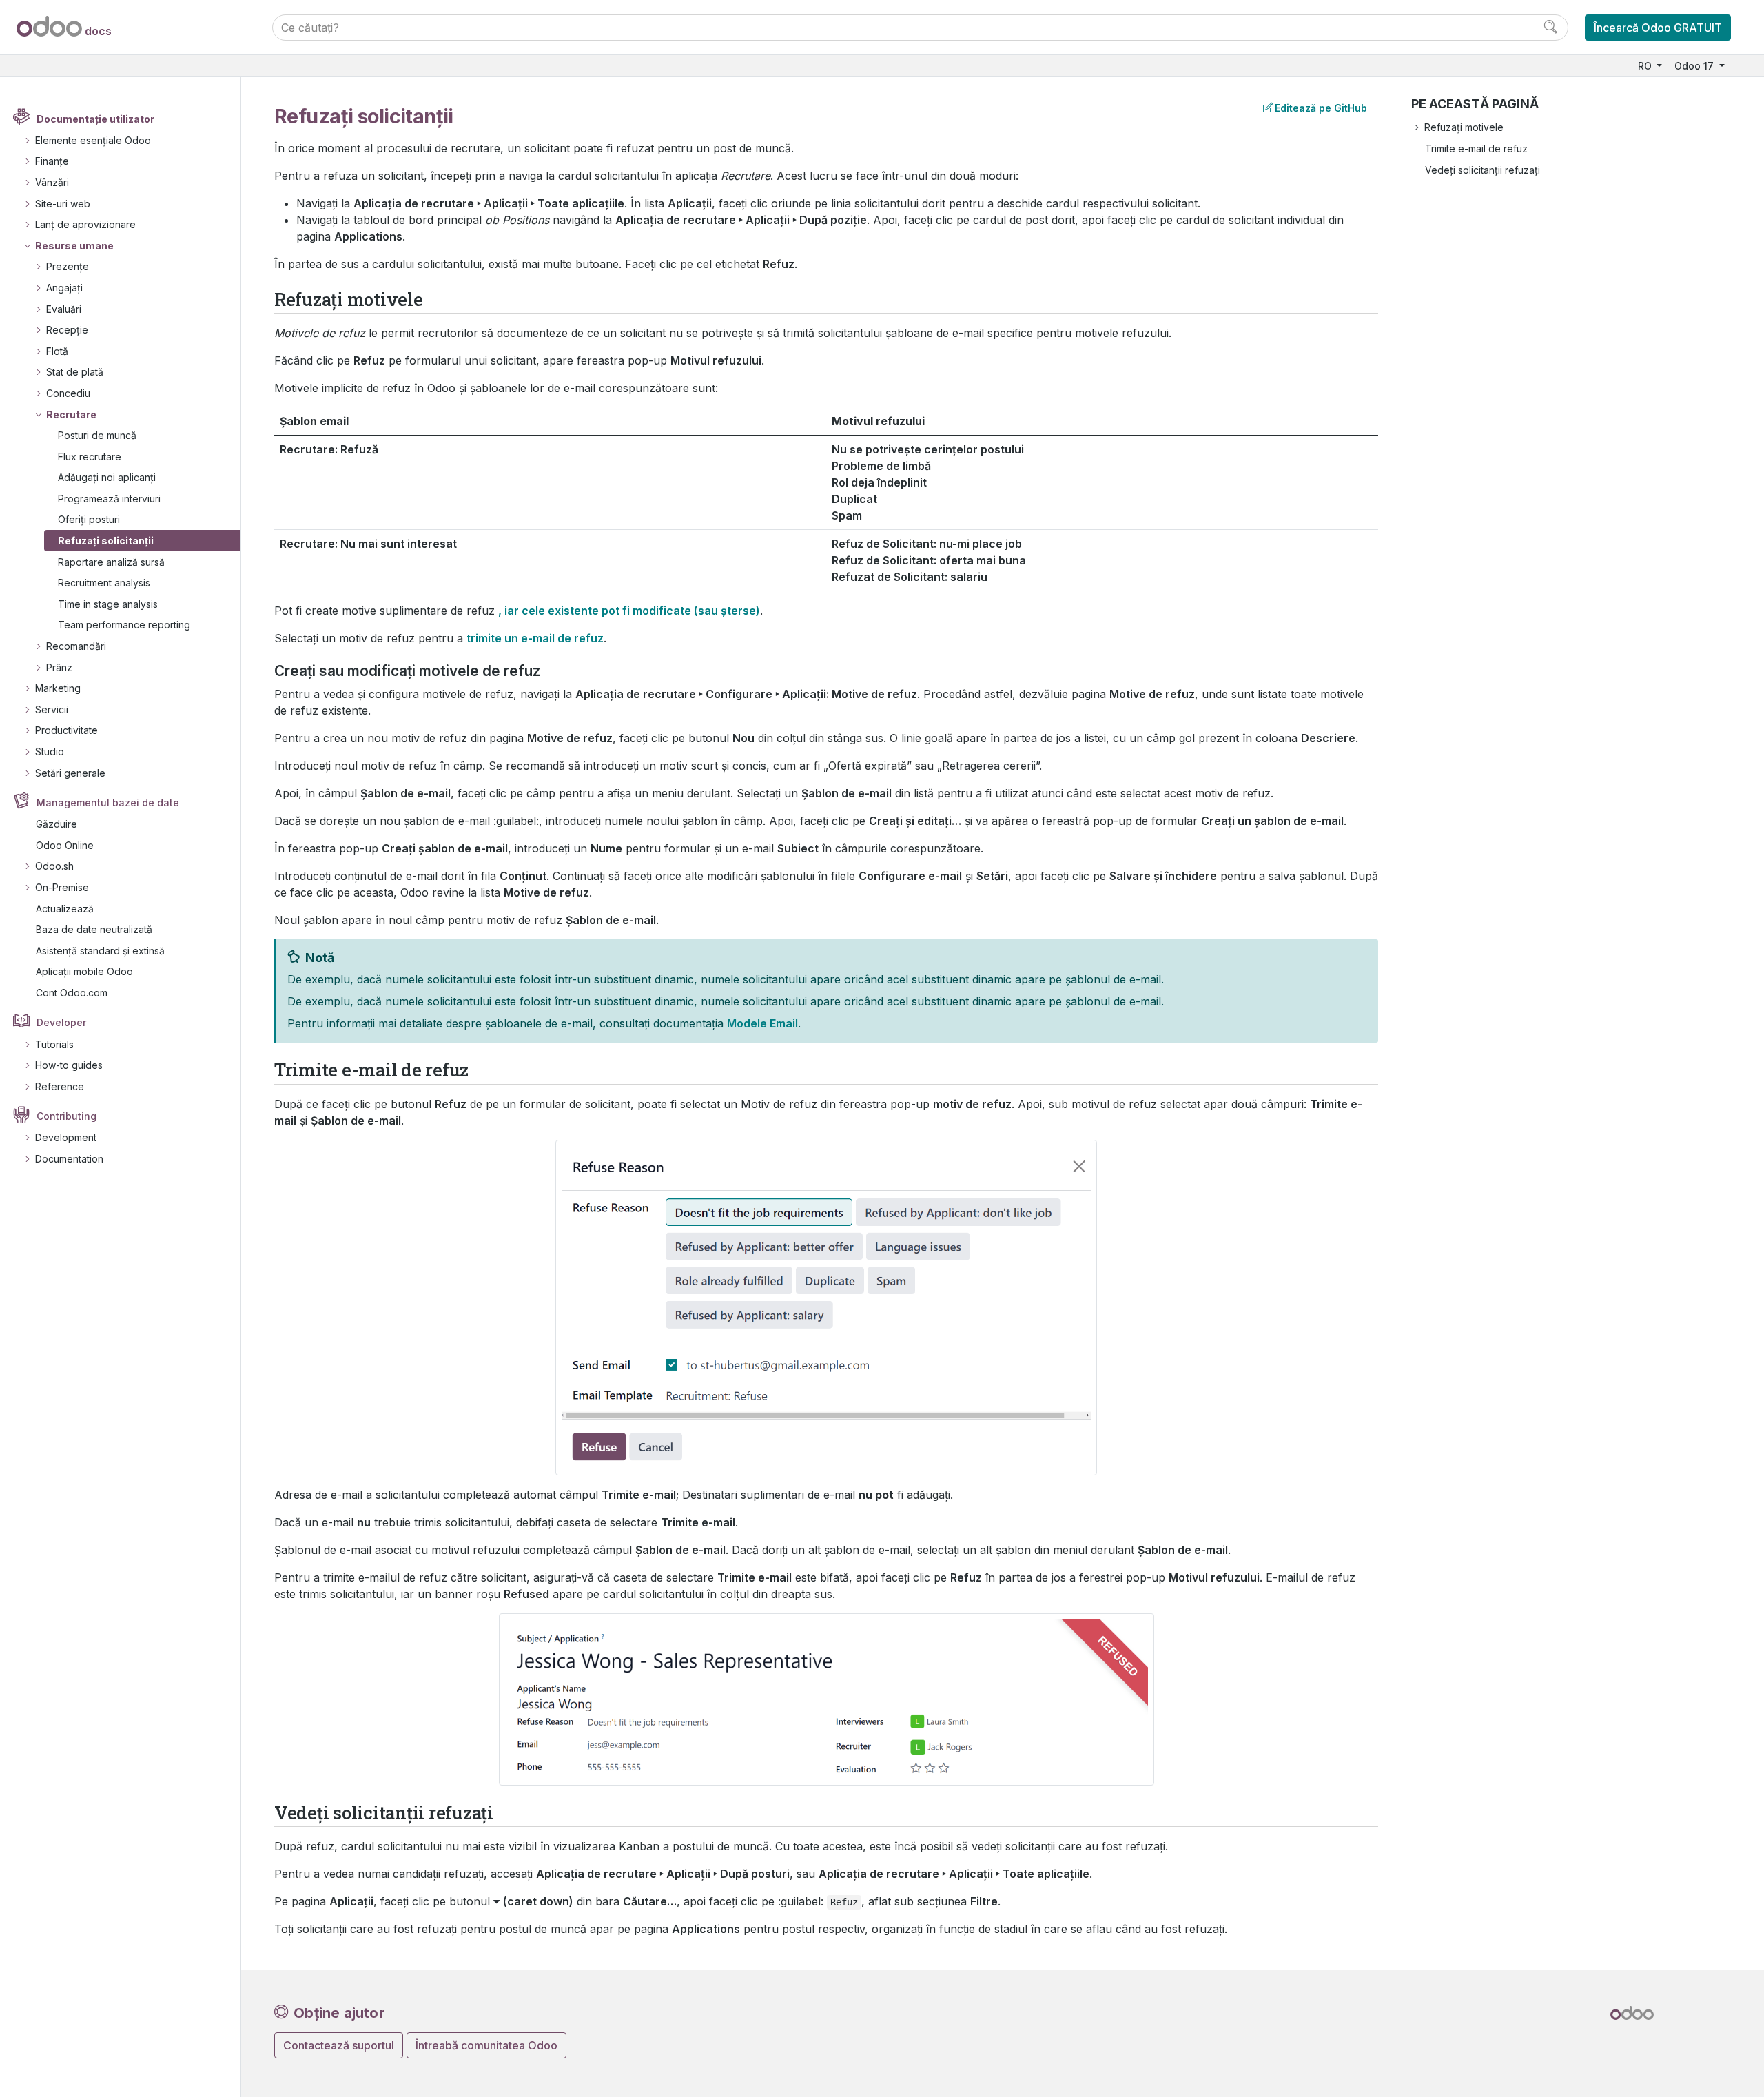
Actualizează (65, 909)
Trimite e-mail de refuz (1476, 149)
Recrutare (71, 415)
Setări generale (70, 773)
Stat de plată (75, 372)
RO (1646, 66)
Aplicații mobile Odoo (84, 971)
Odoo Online (65, 845)
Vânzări (52, 182)
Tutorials (54, 1044)
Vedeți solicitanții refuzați (1483, 170)
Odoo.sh (54, 866)
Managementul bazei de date (108, 802)
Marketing (58, 688)
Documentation (69, 1159)
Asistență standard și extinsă (100, 951)
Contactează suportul (339, 2045)
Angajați (64, 288)
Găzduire (57, 824)
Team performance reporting (124, 625)
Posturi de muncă (97, 435)
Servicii (52, 709)
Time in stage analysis (108, 604)
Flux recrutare (90, 457)
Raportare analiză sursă (111, 562)
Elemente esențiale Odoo (93, 140)
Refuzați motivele (1464, 127)
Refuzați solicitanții (106, 541)
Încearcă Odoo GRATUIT (1658, 28)
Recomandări (76, 646)
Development (66, 1137)
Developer (61, 1022)
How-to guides (69, 1065)
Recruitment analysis (104, 583)
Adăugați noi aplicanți (107, 477)
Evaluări (64, 309)
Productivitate (66, 730)
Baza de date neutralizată (94, 929)
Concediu (68, 393)
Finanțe (52, 161)
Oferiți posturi (89, 519)
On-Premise (62, 887)
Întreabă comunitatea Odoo (486, 2045)
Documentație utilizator (95, 119)
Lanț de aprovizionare (85, 224)
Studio (50, 751)
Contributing (66, 1116)
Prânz (59, 667)
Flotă (57, 351)
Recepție (67, 330)
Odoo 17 (1695, 66)
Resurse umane (74, 246)
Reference (60, 1086)
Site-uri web (63, 204)
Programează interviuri (109, 499)
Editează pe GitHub (1321, 108)
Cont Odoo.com (72, 993)
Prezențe (68, 266)
